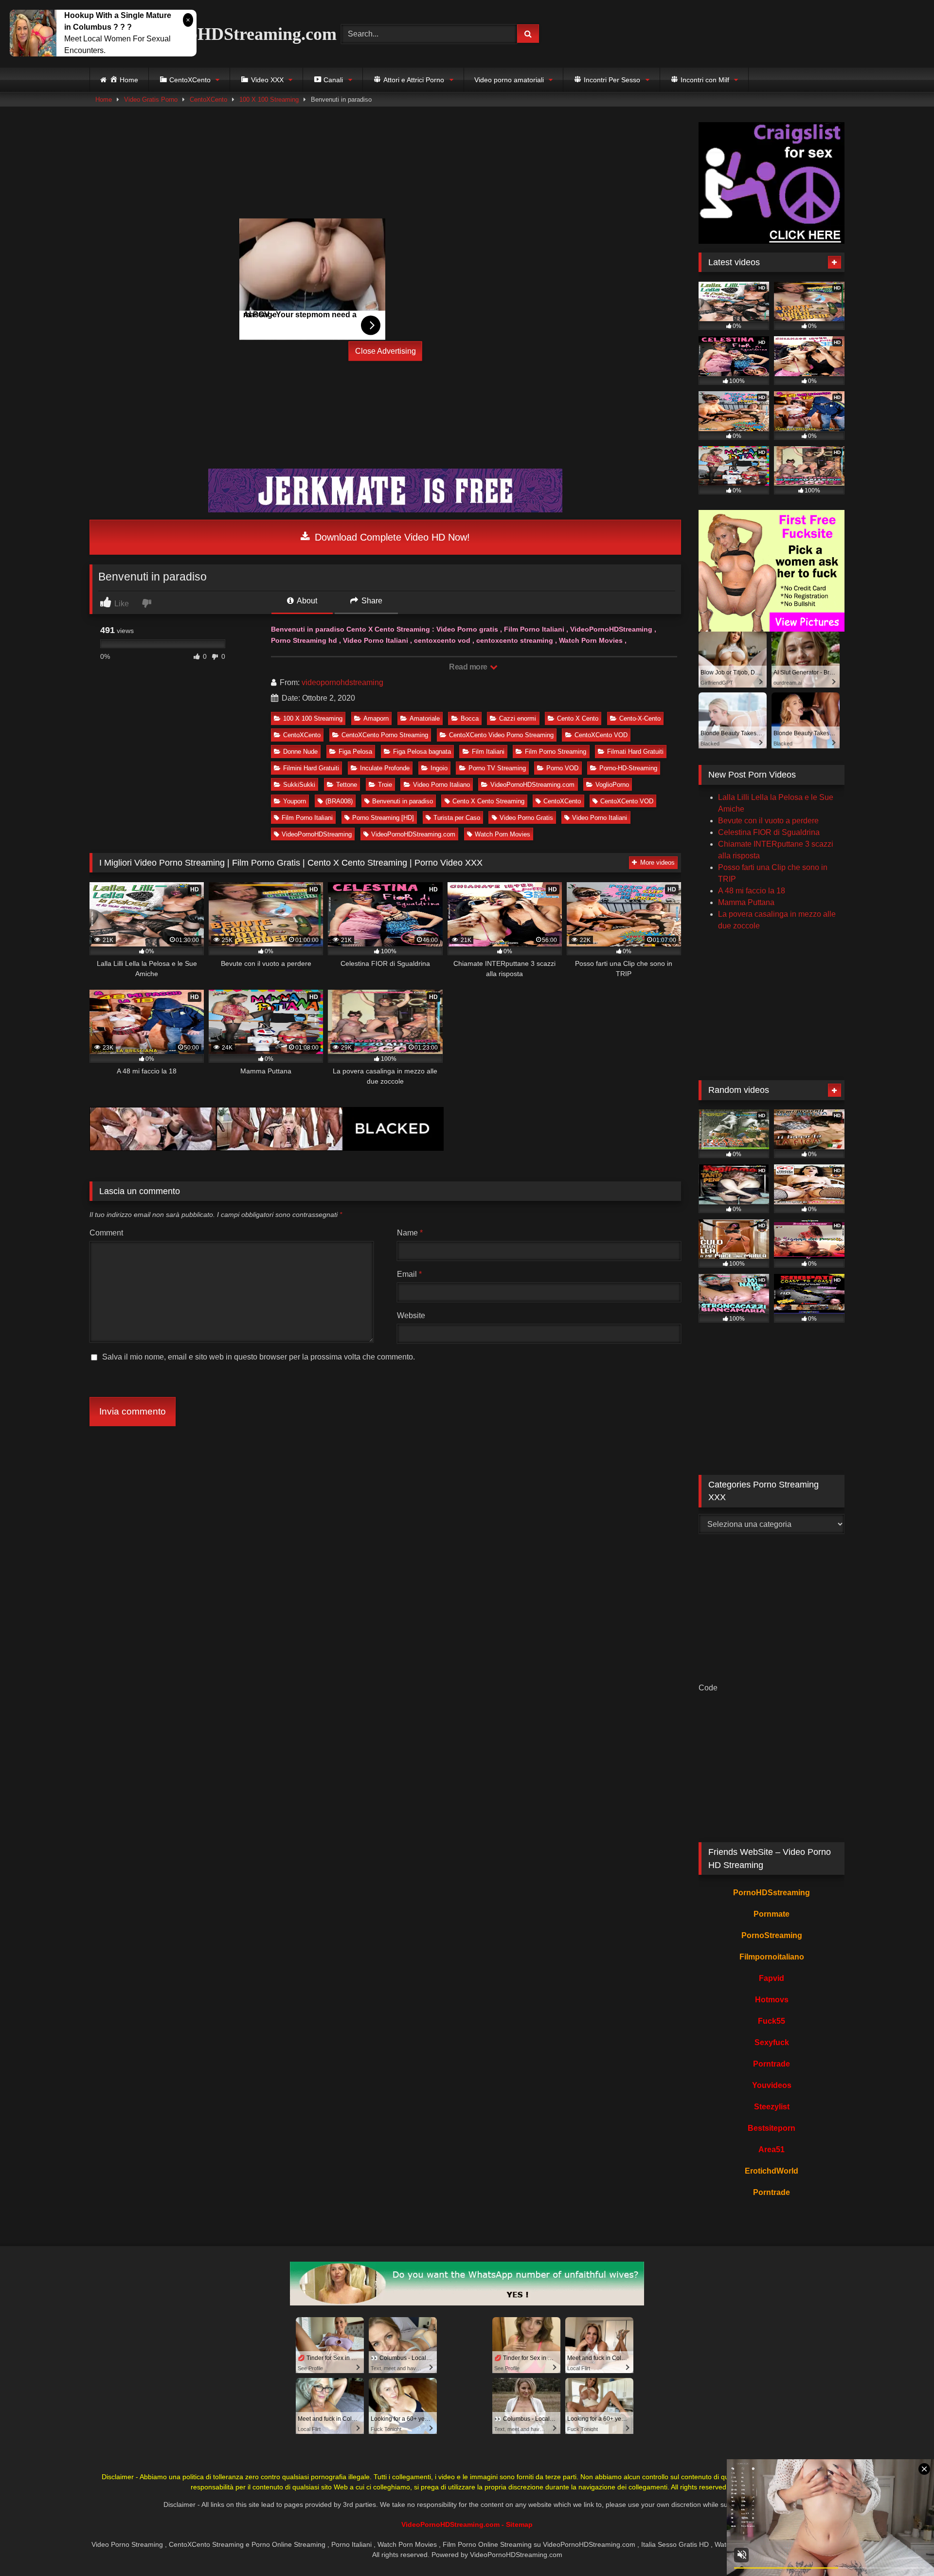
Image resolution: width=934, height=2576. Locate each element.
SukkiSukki (299, 785)
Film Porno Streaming (556, 752)
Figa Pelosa (355, 752)
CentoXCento (208, 100)
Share (371, 601)
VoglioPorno (612, 785)
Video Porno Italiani (600, 818)
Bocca (470, 718)
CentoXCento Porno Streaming (385, 735)
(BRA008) (339, 801)
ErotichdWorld (772, 2171)
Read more (469, 667)
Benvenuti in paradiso (403, 801)
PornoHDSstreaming (772, 1893)
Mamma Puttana (746, 902)
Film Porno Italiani (307, 818)
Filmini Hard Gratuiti (311, 768)
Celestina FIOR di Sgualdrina (769, 832)
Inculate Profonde (385, 768)
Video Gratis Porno (151, 100)
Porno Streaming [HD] (383, 818)
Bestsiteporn (772, 2128)
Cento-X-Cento (640, 718)
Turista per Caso (457, 818)
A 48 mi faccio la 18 (752, 891)
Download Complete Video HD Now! (391, 537)
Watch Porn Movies (503, 834)
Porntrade (772, 2064)
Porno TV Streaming (497, 768)
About (306, 601)
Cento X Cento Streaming (488, 801)
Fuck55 (772, 2021)
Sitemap (519, 2524)
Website (411, 1315)
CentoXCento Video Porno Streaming (501, 735)
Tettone (347, 785)
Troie (385, 785)
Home (104, 100)
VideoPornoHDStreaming (317, 834)
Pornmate (772, 1914)
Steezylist (772, 2107)
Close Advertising (386, 351)
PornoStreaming (772, 1935)
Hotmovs (772, 2000)
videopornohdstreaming (342, 682)
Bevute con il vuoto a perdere (768, 821)
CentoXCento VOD (601, 735)
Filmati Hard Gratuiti (635, 752)
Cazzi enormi (518, 718)
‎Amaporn (376, 718)
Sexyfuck (772, 2042)
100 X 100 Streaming (269, 100)
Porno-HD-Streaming (628, 768)
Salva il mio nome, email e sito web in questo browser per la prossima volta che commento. (259, 1357)
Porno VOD (562, 768)
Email (409, 1274)
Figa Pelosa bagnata (422, 752)
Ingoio (439, 768)
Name (410, 1233)
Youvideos (772, 2085)
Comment (106, 1233)
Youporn (295, 801)
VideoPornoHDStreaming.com (221, 34)
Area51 (772, 2150)
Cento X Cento (578, 718)
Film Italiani (488, 752)
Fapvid (772, 1978)
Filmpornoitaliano (772, 1957)
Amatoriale (425, 718)
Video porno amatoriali (509, 80)
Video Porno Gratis (526, 818)
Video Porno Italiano (441, 785)
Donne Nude (300, 752)
